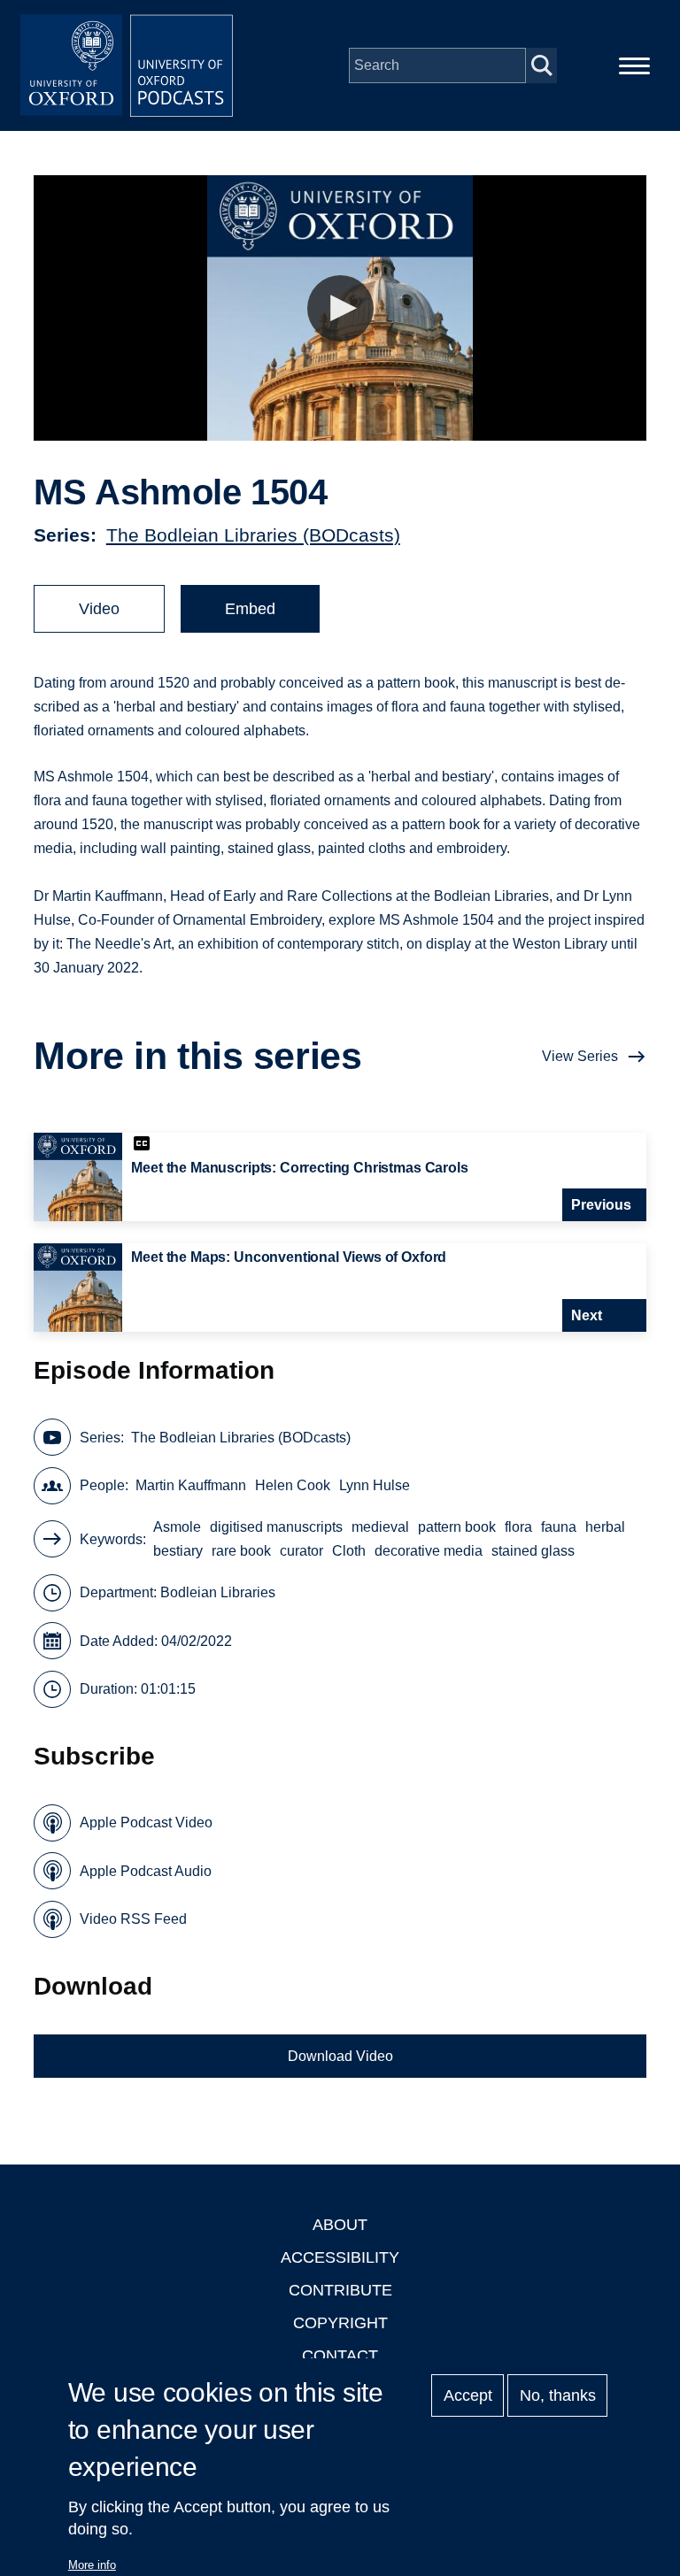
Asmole (177, 1527)
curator (301, 1551)
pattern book (457, 1527)
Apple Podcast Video (146, 1822)
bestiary (178, 1551)
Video (99, 609)
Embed (250, 609)
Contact (340, 2356)
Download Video (340, 2056)
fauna (559, 1527)
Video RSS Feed (133, 1919)
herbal (605, 1527)
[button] (340, 308)
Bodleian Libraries (218, 1592)
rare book (241, 1551)
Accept (468, 2395)
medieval (380, 1527)
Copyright (340, 2323)
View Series (580, 1056)
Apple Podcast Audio (146, 1871)
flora (518, 1527)
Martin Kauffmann (191, 1485)
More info (92, 2565)
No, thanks (558, 2395)
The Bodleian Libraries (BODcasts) (253, 535)
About (340, 2225)
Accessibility (340, 2257)
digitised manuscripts (276, 1527)
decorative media (429, 1551)
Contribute (340, 2290)
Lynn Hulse (375, 1485)
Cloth (349, 1551)
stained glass (533, 1551)
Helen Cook (293, 1485)
